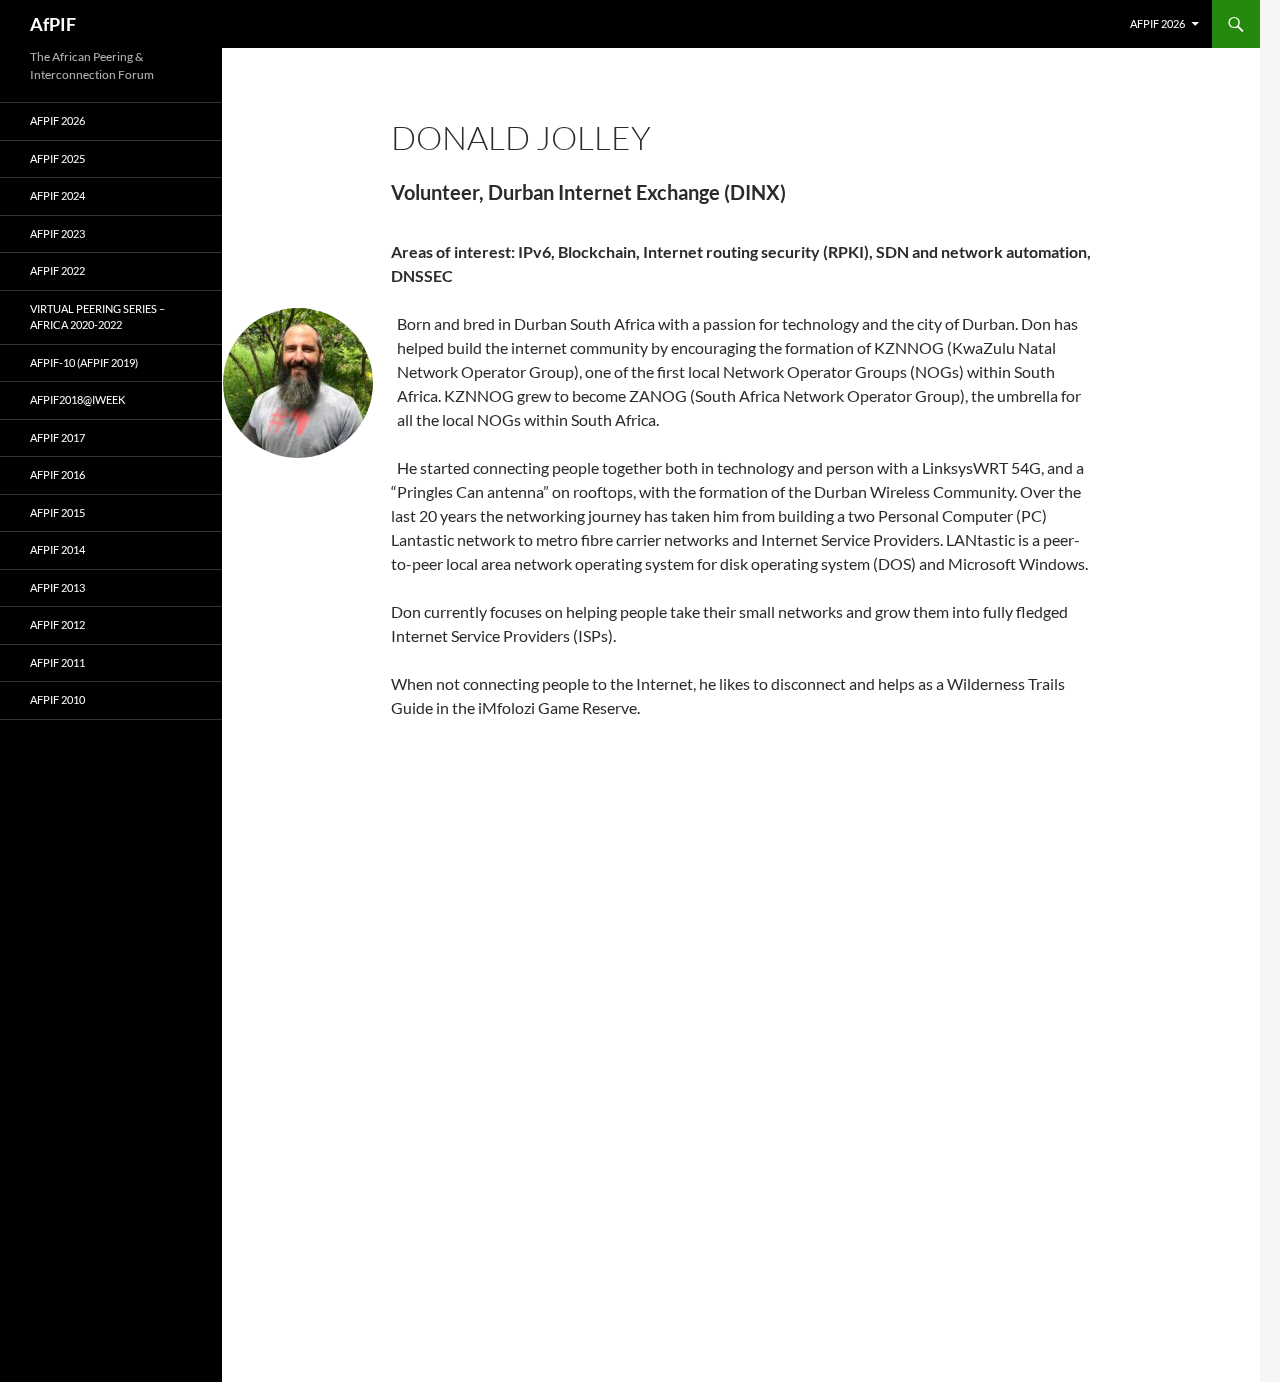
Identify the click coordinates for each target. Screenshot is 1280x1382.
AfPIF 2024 (57, 195)
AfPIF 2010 (57, 699)
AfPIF (53, 24)
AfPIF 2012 (57, 624)
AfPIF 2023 (57, 233)
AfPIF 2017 (57, 437)
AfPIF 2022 (57, 270)
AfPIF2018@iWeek (77, 399)
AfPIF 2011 (57, 662)
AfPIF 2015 (57, 512)
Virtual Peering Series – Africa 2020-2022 (97, 317)
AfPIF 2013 (57, 587)
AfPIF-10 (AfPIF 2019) (84, 362)
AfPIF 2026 (1157, 23)
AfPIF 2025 (57, 158)
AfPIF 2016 (57, 474)
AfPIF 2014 (57, 549)
